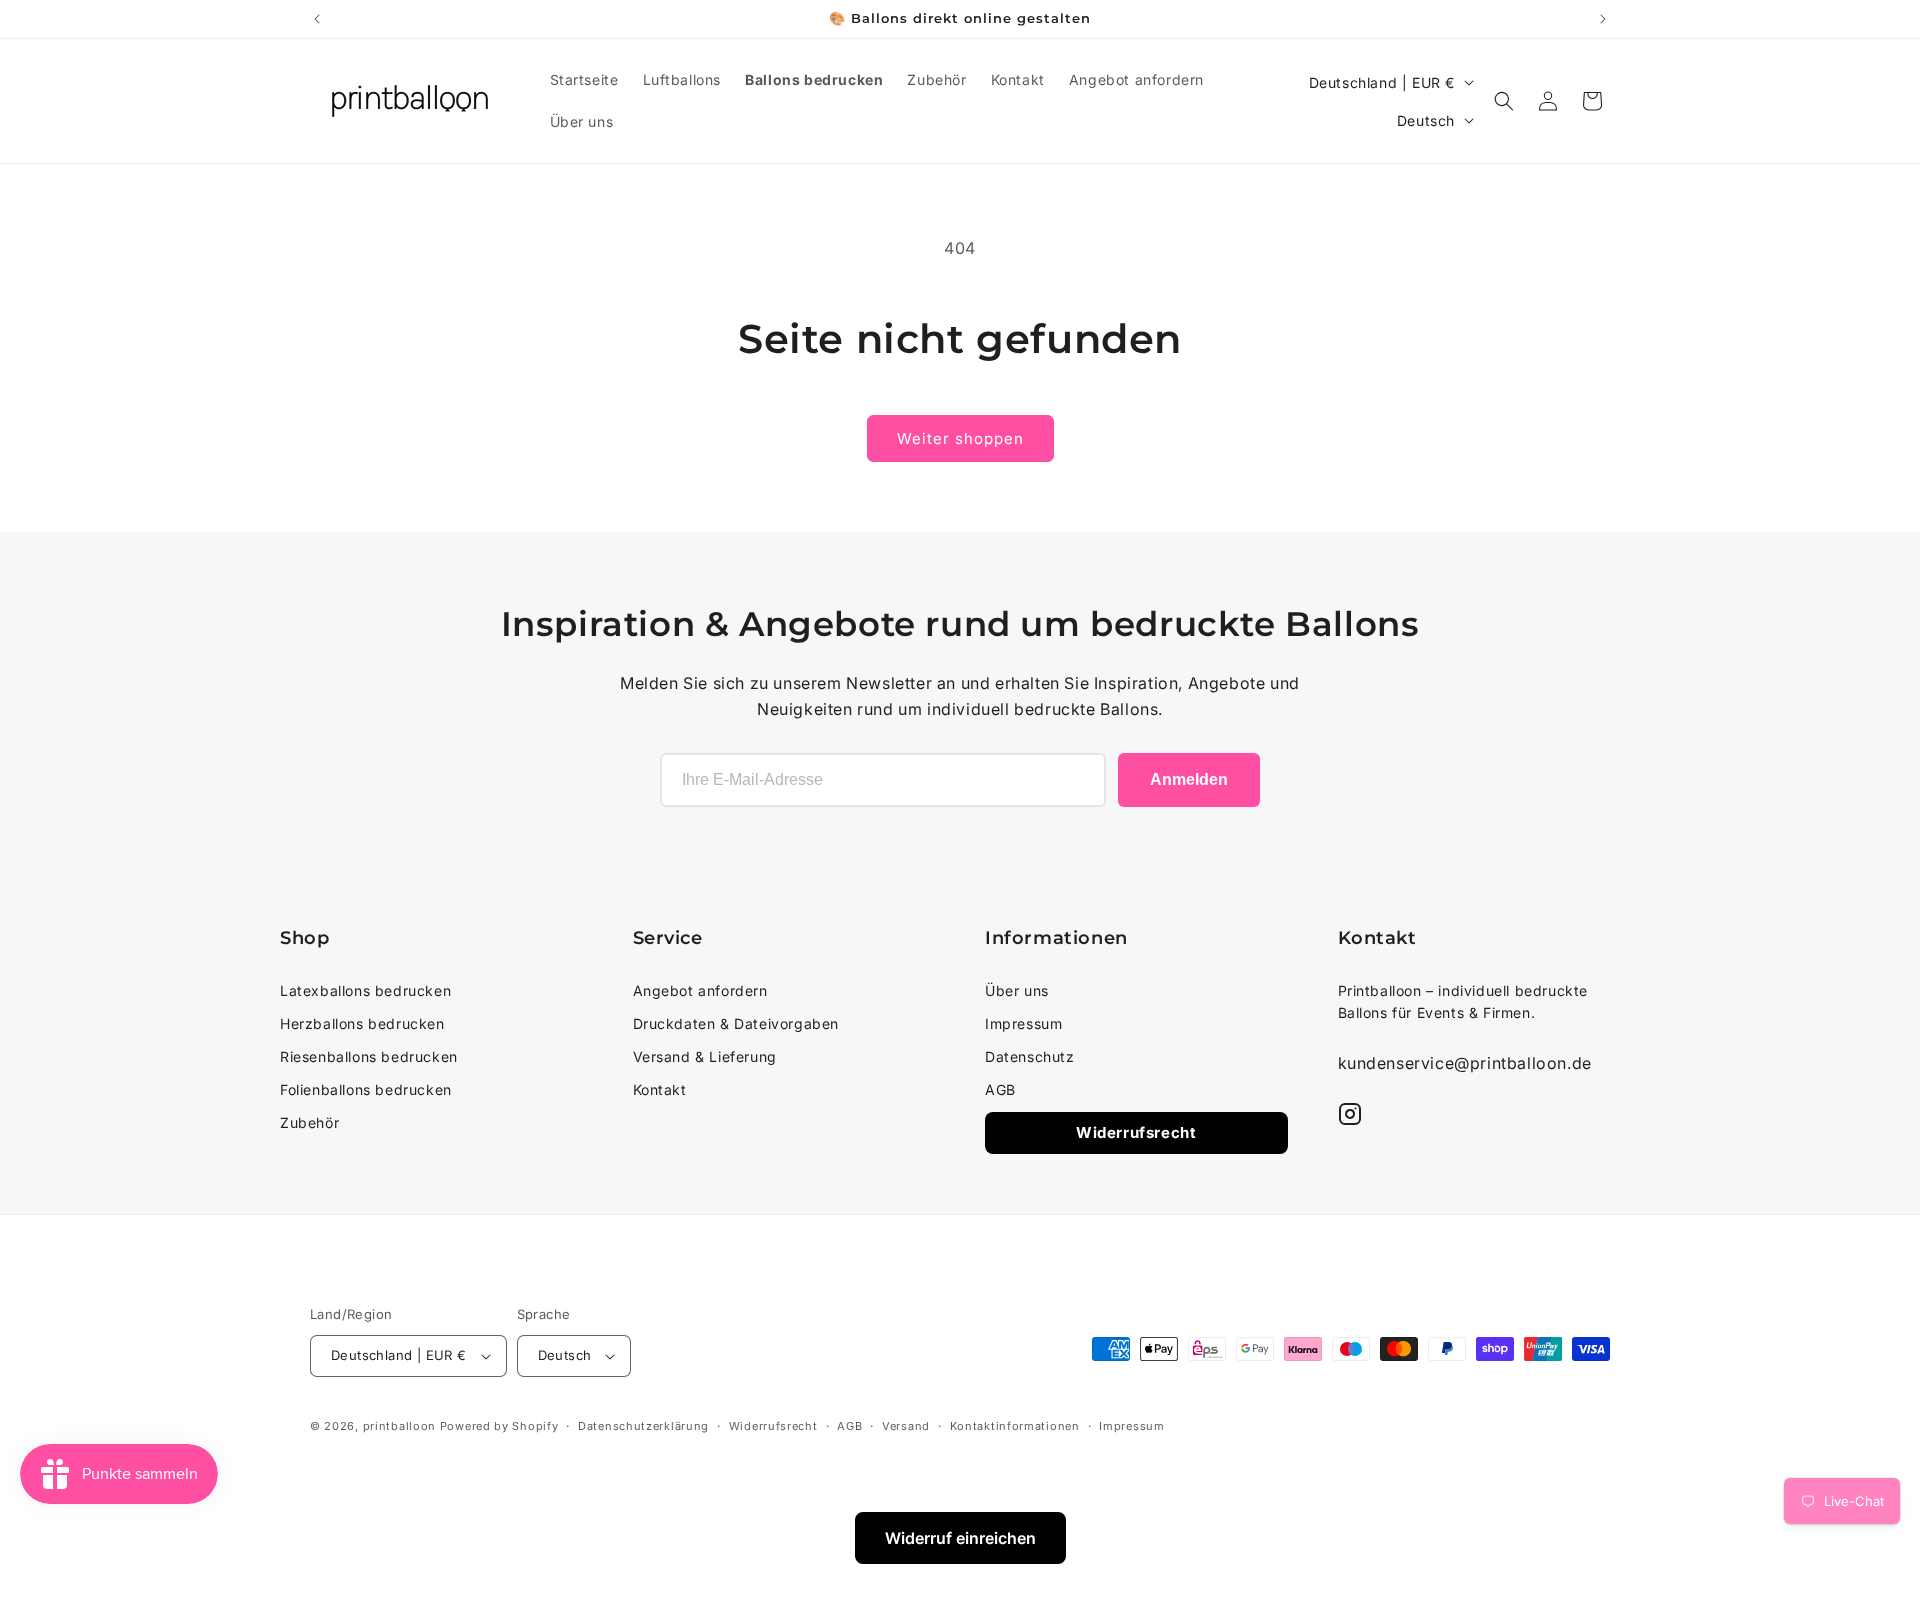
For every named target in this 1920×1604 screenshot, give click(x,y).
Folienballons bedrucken (366, 1089)
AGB (1000, 1089)
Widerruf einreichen (960, 1538)
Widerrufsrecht (1136, 1132)
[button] (1504, 101)
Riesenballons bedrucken (369, 1056)
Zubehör (309, 1122)
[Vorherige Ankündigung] (317, 19)
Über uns (1017, 990)
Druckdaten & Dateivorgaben (736, 1023)
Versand (906, 1426)
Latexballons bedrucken (365, 990)
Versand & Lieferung (705, 1056)
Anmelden (1189, 779)
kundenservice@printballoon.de (1465, 1063)
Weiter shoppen (960, 438)
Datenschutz (1030, 1056)
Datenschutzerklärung (643, 1426)
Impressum (1023, 1023)
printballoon (399, 1426)
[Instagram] (1350, 1114)
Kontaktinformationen (1015, 1426)
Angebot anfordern (700, 990)
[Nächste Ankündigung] (1603, 19)
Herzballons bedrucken (362, 1023)
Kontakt (660, 1089)
